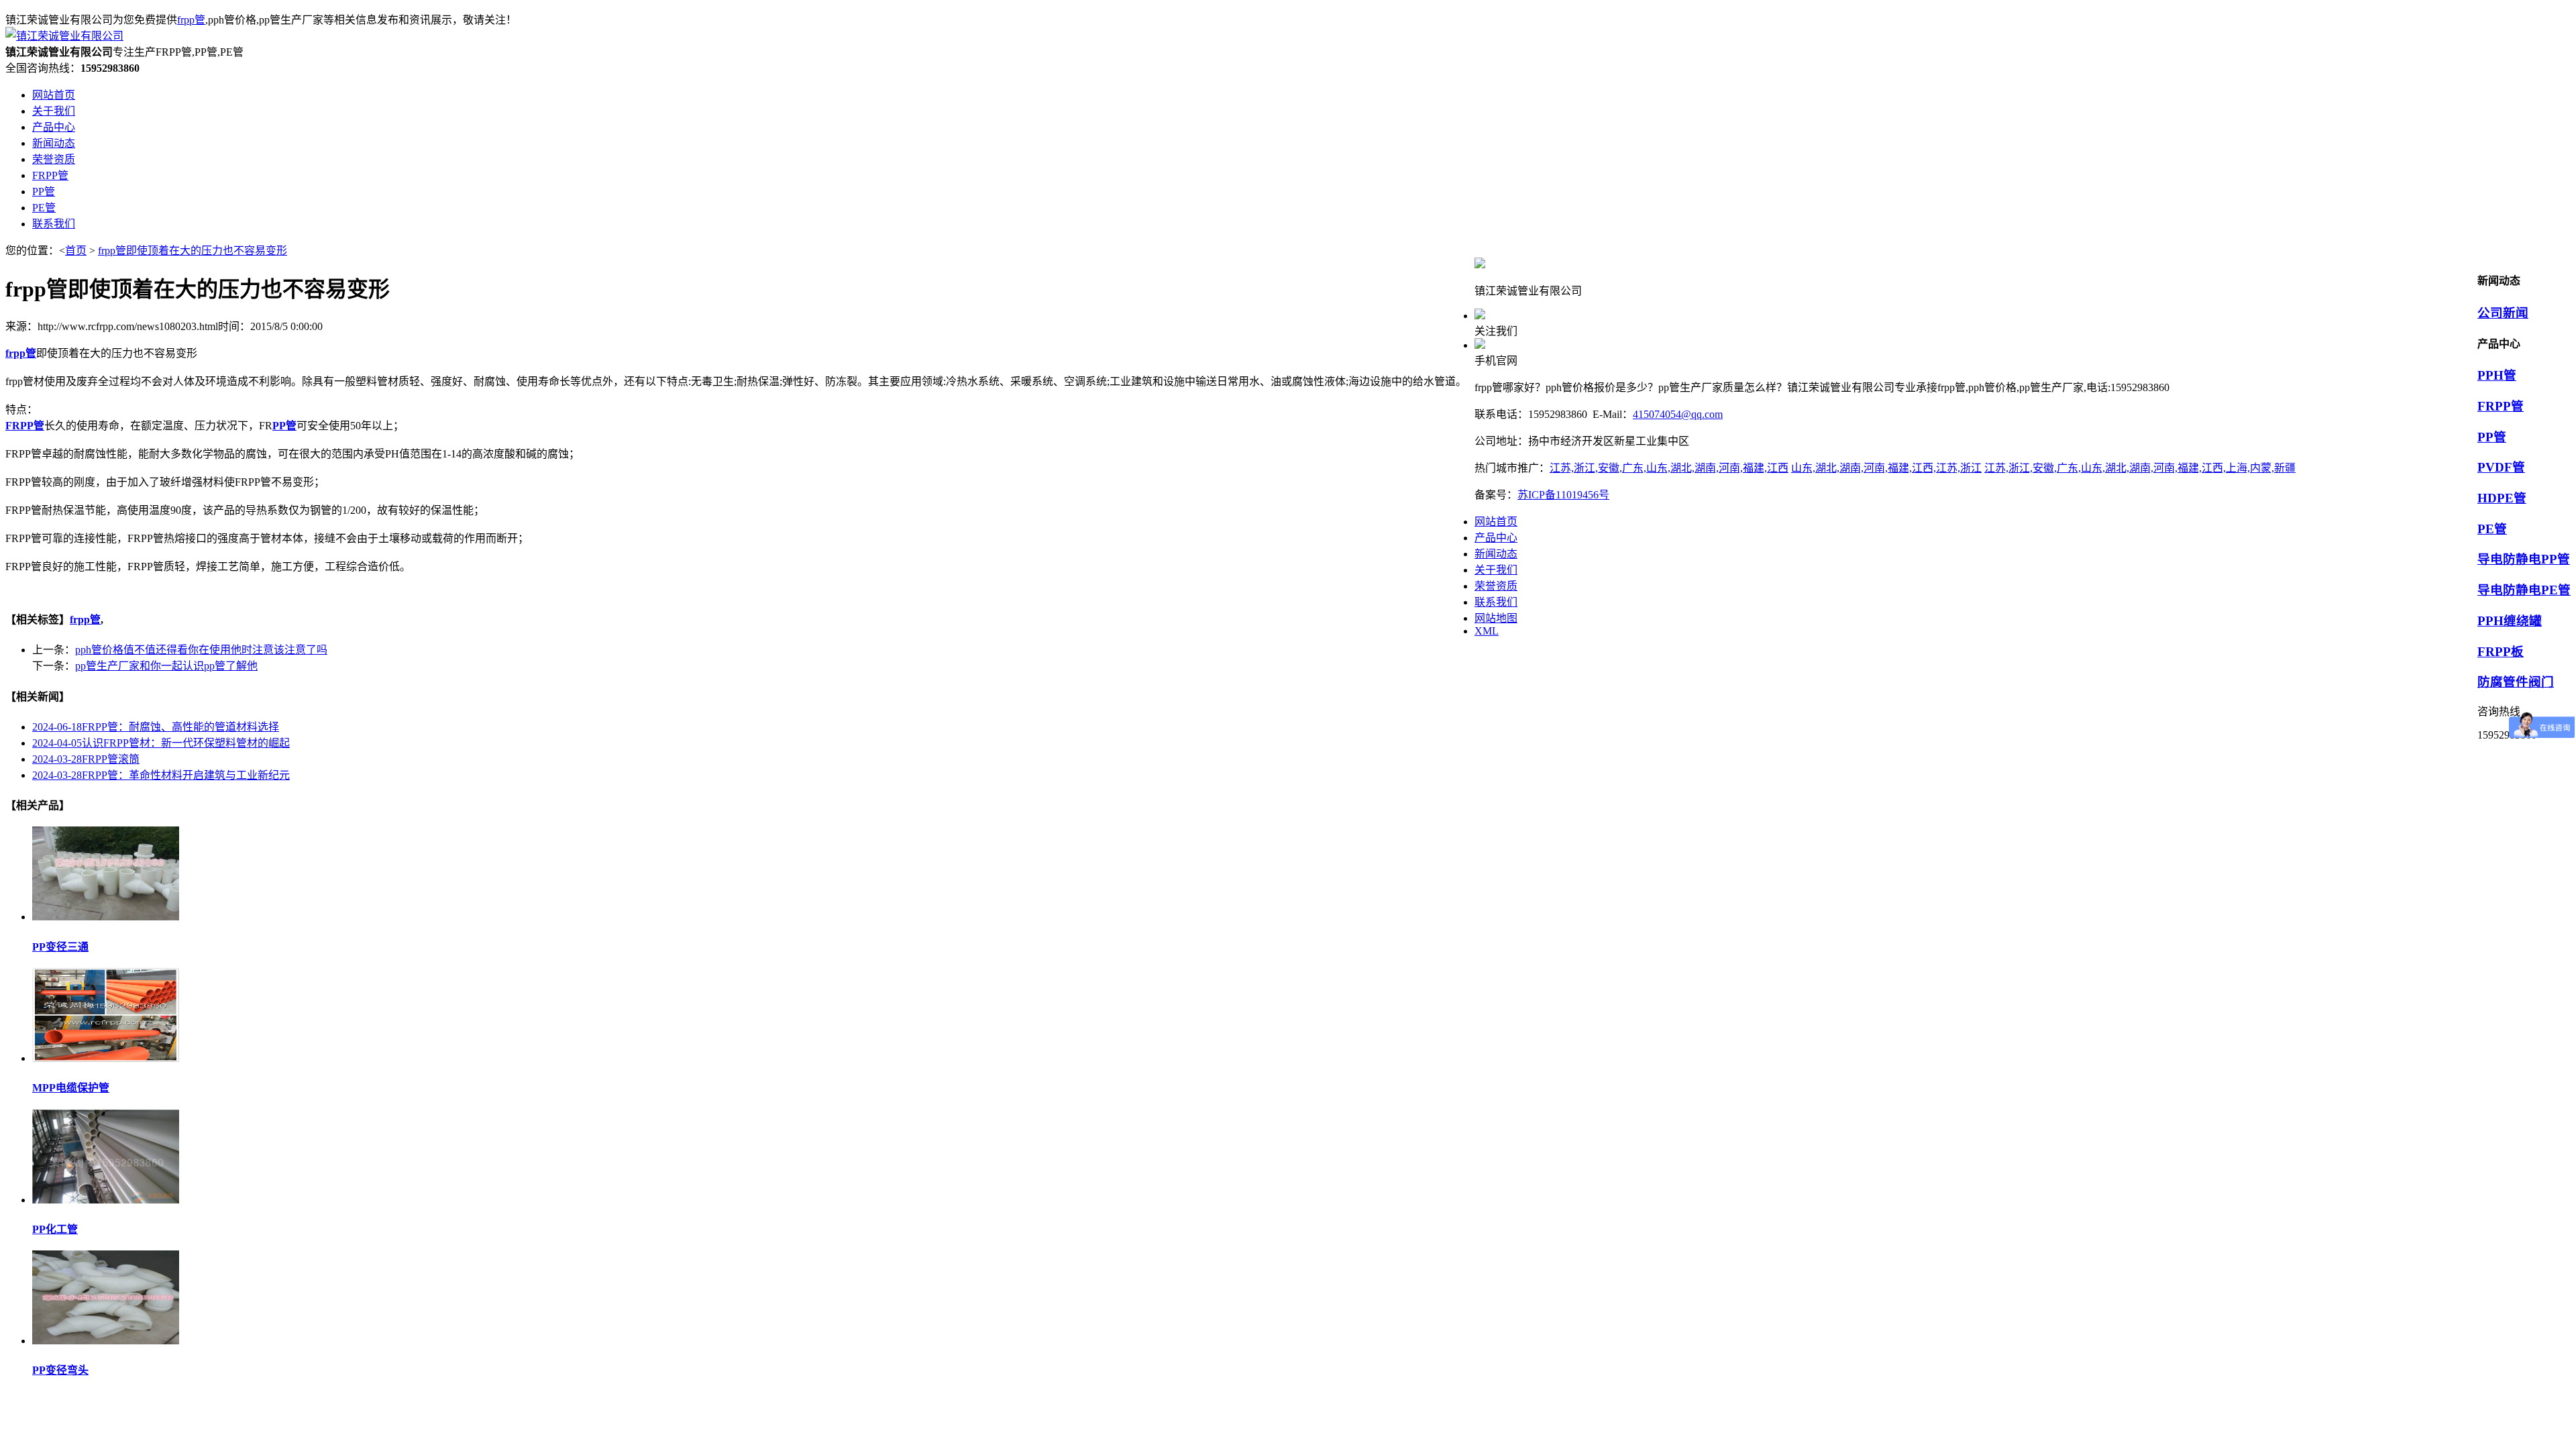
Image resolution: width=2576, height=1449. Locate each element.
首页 (76, 251)
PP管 (2492, 437)
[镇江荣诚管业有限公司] (64, 36)
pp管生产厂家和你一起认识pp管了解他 (166, 666)
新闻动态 (1496, 554)
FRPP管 (2501, 406)
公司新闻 (2503, 313)
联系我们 (1496, 602)
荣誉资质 (1496, 586)
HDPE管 (2502, 498)
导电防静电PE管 (2524, 590)
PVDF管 (2501, 467)
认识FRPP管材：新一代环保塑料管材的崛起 (161, 743)
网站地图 (1496, 618)
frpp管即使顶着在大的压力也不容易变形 (193, 251)
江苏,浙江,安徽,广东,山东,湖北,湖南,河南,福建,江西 (1669, 468)
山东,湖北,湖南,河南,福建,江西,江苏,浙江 (1886, 468)
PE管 (2492, 529)
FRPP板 (2501, 652)
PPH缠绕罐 (2510, 621)
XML (1487, 631)
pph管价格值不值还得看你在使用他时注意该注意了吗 (201, 650)
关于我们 (1496, 570)
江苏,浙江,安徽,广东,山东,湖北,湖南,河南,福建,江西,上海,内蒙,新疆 (2140, 468)
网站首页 (1496, 522)
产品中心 (1496, 538)
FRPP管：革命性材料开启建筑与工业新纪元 (161, 775)
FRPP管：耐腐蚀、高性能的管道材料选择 (156, 727)
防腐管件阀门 (2516, 682)
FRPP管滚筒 (86, 759)
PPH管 (2497, 375)
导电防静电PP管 (2524, 559)
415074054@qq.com (1678, 414)
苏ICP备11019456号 (1563, 495)
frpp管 (191, 20)
